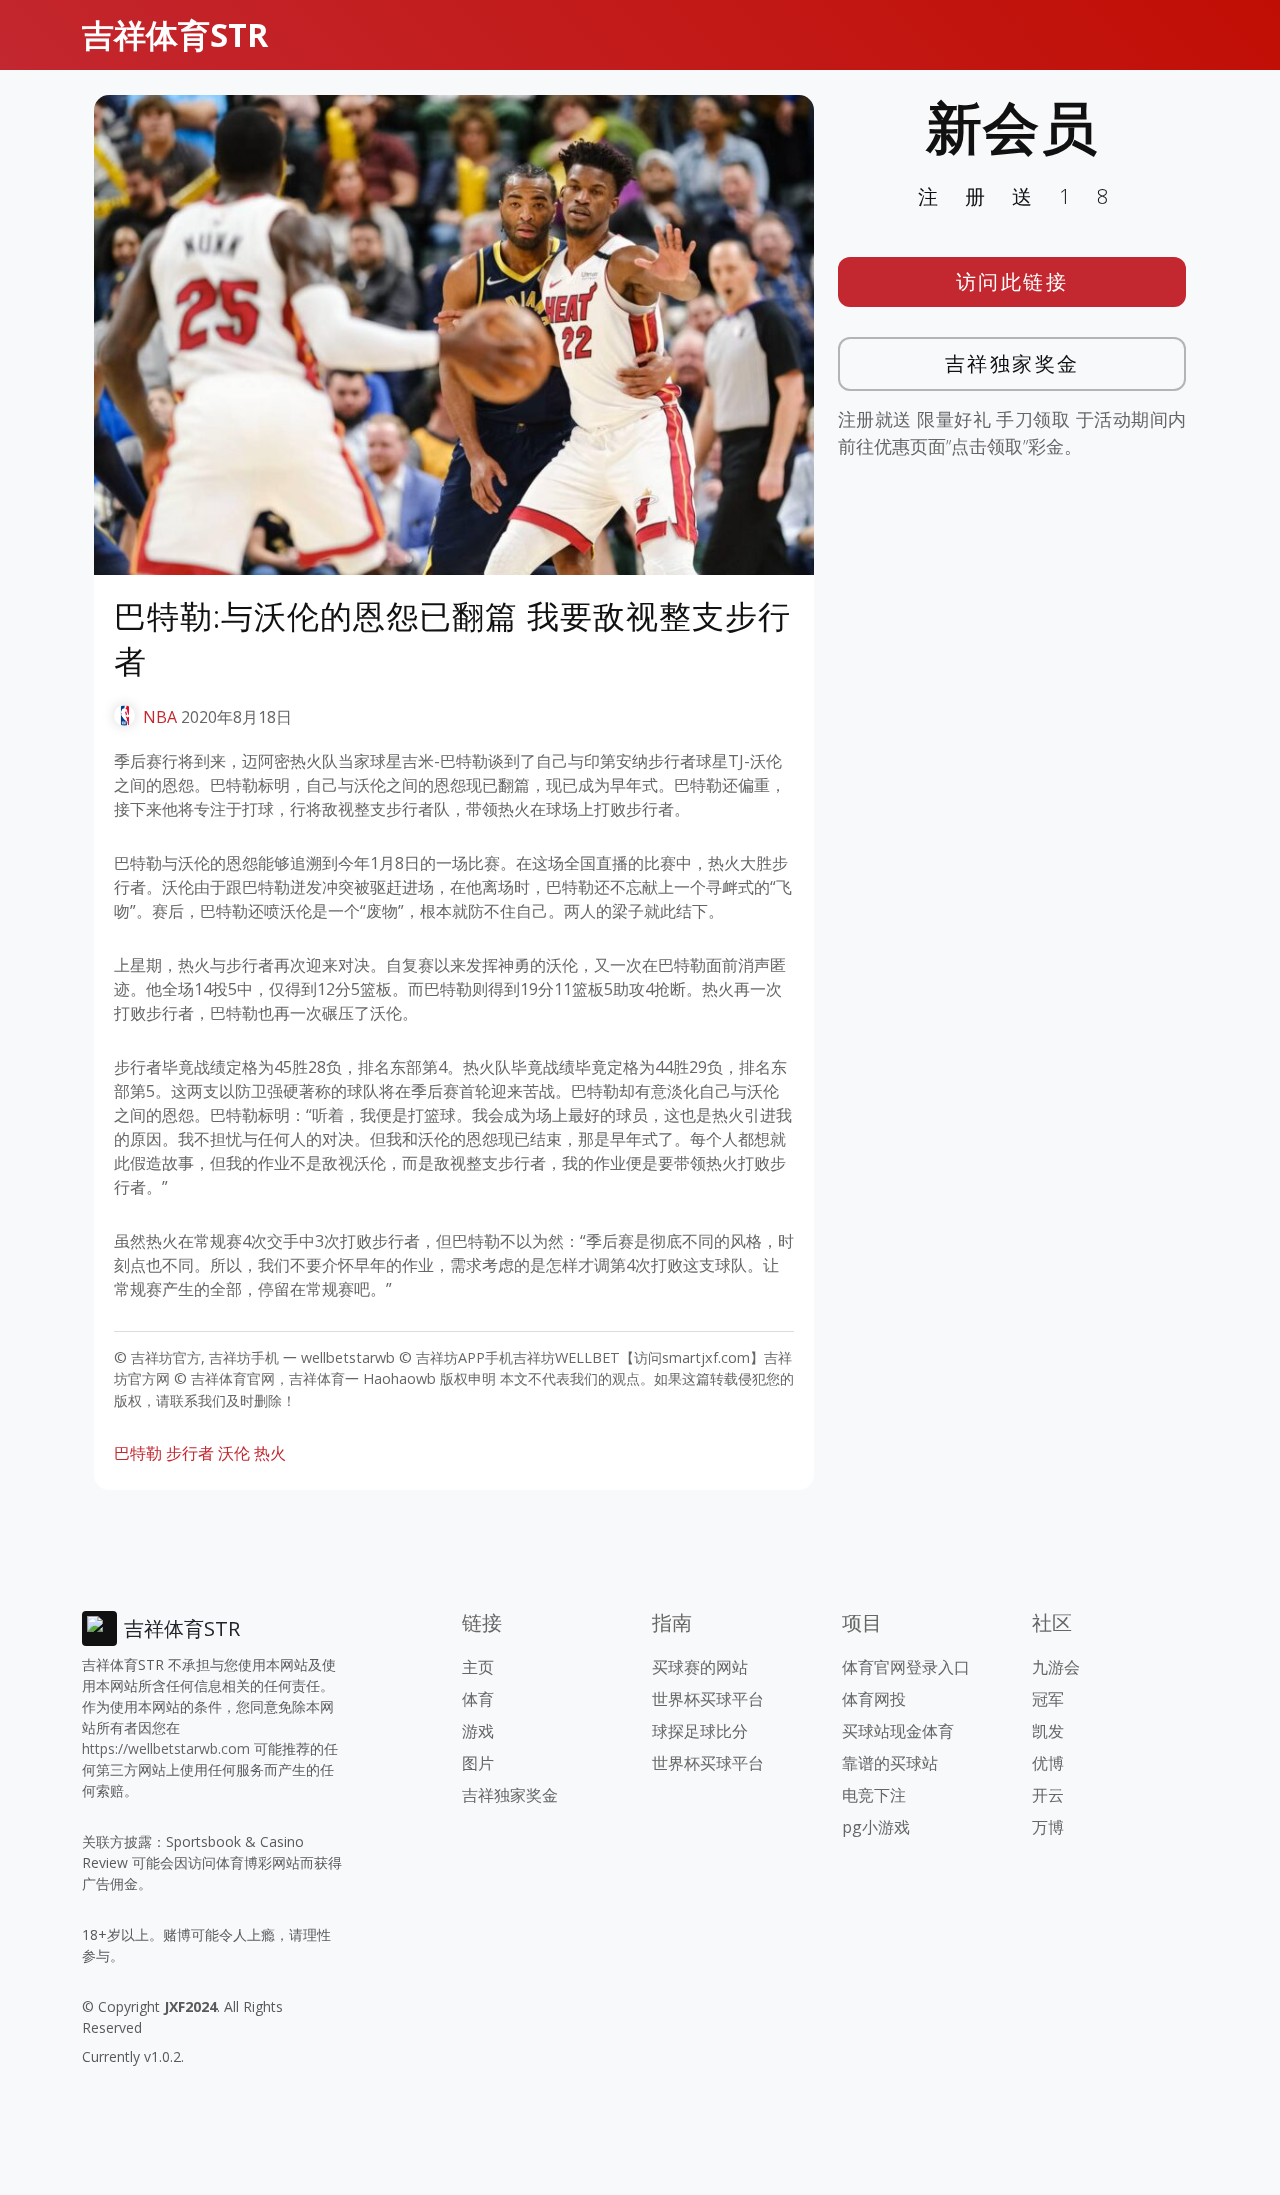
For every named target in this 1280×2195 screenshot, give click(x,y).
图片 (478, 1763)
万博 (1048, 1827)
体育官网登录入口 (906, 1667)
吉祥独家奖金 (1012, 363)
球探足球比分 (700, 1731)
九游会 (1056, 1667)
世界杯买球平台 (708, 1699)
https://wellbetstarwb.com (166, 1748)
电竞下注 (874, 1795)
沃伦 (234, 1453)
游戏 (478, 1731)
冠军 (1048, 1699)
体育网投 (874, 1699)
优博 (1048, 1763)
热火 (270, 1453)
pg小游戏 (876, 1827)
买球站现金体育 (898, 1731)
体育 (478, 1699)
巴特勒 (138, 1453)
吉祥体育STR (175, 34)
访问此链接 (1012, 281)
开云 (1048, 1795)
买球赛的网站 (700, 1667)
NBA (160, 717)
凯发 (1048, 1731)
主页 (478, 1667)
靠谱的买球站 (890, 1763)
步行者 (190, 1453)
